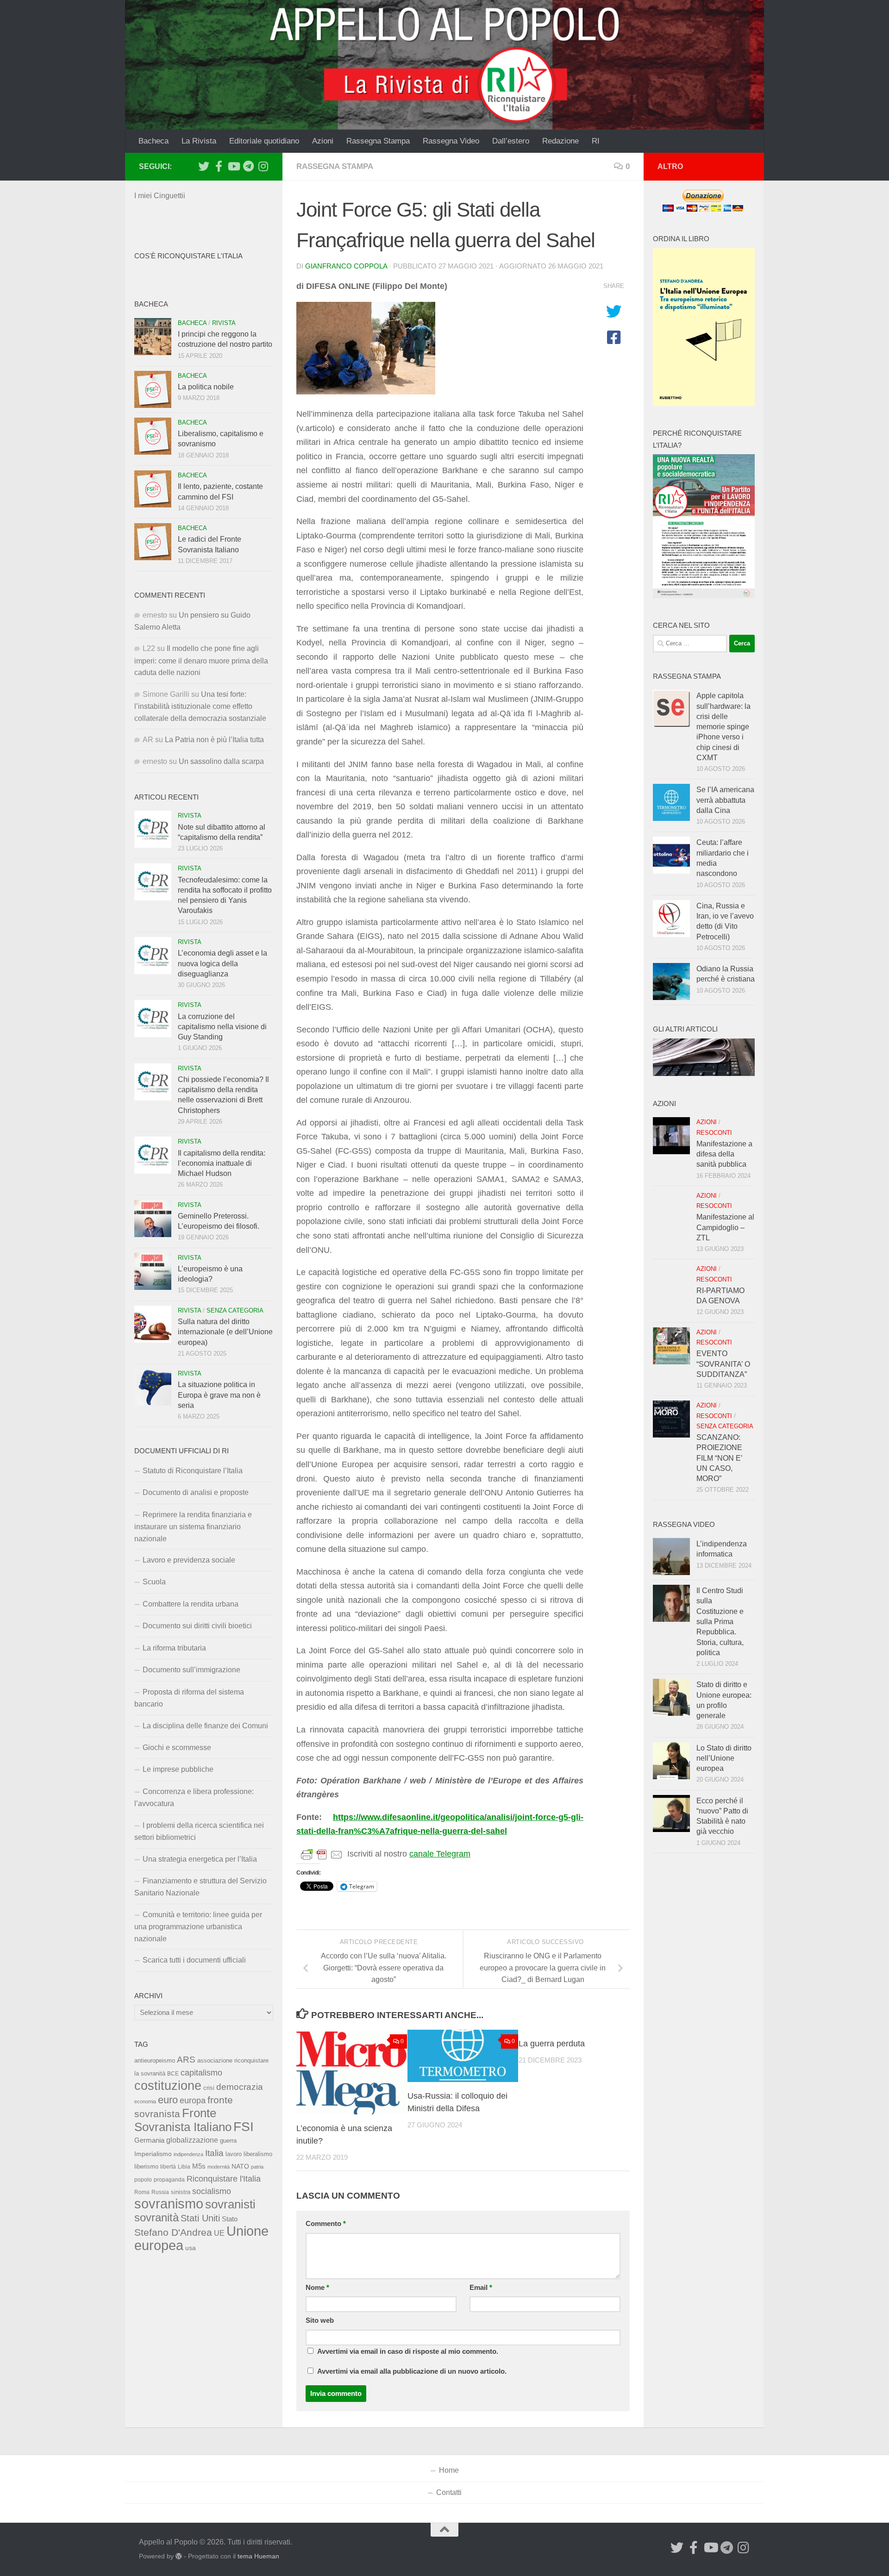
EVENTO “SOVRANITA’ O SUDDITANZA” (723, 1364)
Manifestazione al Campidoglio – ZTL (725, 1227)
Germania (149, 2140)
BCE (173, 2074)
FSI (244, 2127)
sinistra (181, 2192)
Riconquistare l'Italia (224, 2179)
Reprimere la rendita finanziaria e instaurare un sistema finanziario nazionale (193, 1527)
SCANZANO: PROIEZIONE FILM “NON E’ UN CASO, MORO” (719, 1458)
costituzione (168, 2085)
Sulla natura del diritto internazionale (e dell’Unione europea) (225, 1332)
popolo (143, 2179)
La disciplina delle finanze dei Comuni (205, 1726)
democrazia (240, 2087)
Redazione (560, 141)
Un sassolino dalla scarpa (221, 761)
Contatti (449, 2492)
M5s (199, 2166)
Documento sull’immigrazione (191, 1670)
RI (596, 141)
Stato (230, 2219)
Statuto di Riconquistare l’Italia (193, 1471)
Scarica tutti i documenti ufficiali (194, 1960)
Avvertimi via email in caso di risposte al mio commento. (408, 2351)
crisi (209, 2088)
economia (145, 2101)
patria (257, 2167)
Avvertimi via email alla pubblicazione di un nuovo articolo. (412, 2371)
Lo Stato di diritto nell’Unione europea (724, 1758)
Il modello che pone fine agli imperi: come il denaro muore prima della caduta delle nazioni (201, 660)
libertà (168, 2167)
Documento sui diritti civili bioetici (197, 1626)
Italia (214, 2153)
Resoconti (714, 1133)
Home (449, 2470)
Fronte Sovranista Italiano (183, 2120)
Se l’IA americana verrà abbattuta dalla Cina (725, 800)
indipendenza (188, 2154)
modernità (219, 2167)
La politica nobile (206, 387)
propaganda (169, 2179)
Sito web (320, 2320)
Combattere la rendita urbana (191, 1604)
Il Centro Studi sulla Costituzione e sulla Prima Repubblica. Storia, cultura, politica (720, 1622)
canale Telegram (440, 1854)
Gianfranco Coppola (346, 266)
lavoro (234, 2154)
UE (219, 2233)
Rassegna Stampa (378, 141)
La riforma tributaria (174, 1648)
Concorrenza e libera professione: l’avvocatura (194, 1798)
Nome (317, 2288)
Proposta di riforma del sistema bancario (189, 1698)
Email (481, 2288)
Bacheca (153, 141)
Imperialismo (153, 2154)
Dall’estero (511, 141)
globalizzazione (192, 2140)
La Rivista (199, 141)
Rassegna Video (451, 141)
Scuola (154, 1582)
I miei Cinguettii (160, 196)
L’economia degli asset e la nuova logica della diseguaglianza (222, 963)
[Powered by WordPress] (179, 2556)
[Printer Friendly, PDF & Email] (322, 1854)
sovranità (157, 2218)
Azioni (323, 141)
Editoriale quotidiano (264, 141)
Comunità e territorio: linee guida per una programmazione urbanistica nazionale (198, 1927)
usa (191, 2248)
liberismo (146, 2166)
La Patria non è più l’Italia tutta (214, 740)
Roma (142, 2192)
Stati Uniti (200, 2218)
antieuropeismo (155, 2061)
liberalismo (258, 2154)
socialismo (212, 2191)
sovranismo (169, 2204)
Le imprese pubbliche (178, 1769)
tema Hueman (258, 2556)
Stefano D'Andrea (173, 2232)
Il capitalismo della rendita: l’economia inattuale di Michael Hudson (222, 1163)
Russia (160, 2192)
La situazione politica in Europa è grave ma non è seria (219, 1395)
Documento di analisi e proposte (196, 1492)
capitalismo (201, 2073)
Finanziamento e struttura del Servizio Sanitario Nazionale (200, 1887)
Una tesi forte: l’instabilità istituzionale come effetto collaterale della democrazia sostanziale (200, 706)
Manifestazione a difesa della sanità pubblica (724, 1154)
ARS (186, 2059)
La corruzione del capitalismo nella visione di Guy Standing (222, 1027)
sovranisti (230, 2204)
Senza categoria (235, 1310)
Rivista (224, 323)
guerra (228, 2141)
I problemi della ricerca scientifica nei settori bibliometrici (199, 1831)
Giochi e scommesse (177, 1748)
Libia (184, 2167)
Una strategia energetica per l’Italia (200, 1859)
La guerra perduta (552, 2044)
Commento (326, 2224)
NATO (240, 2166)
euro (168, 2100)
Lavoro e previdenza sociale (189, 1560)
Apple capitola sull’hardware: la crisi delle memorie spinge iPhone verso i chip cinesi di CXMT (723, 727)
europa (193, 2101)
